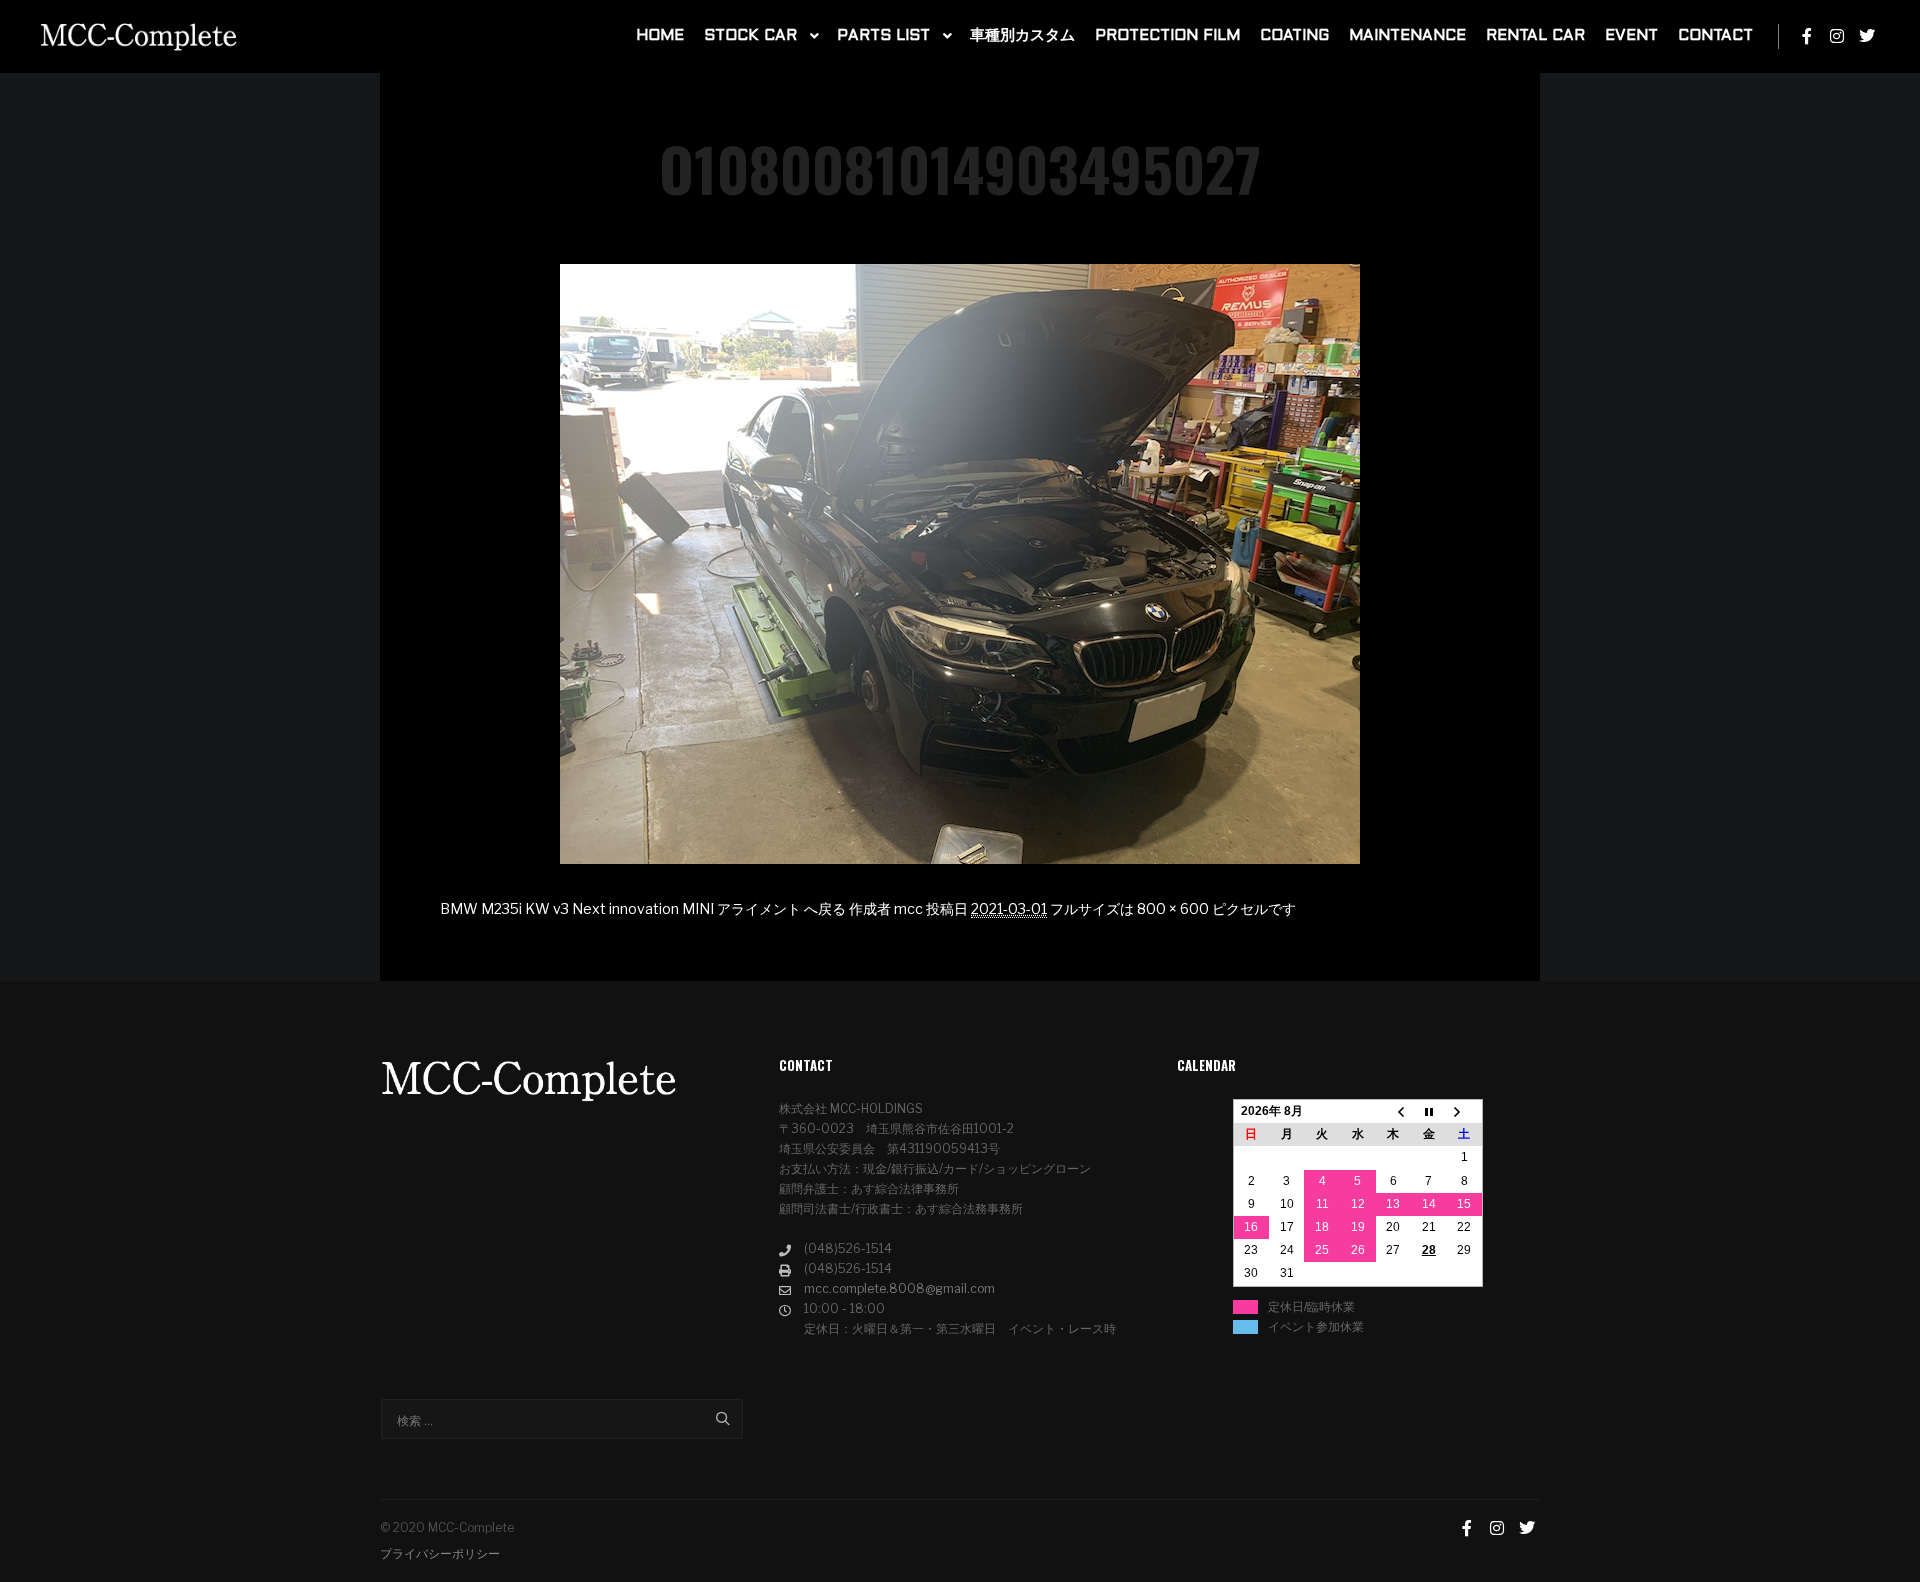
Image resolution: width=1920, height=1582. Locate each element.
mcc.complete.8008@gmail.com (899, 1288)
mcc (908, 908)
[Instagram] (1837, 36)
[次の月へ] (1465, 1112)
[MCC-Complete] (140, 36)
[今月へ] (1429, 1112)
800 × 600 (1173, 908)
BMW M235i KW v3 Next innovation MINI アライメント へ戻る (643, 908)
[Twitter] (1867, 36)
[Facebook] (1807, 36)
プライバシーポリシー (440, 1553)
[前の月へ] (1394, 1112)
